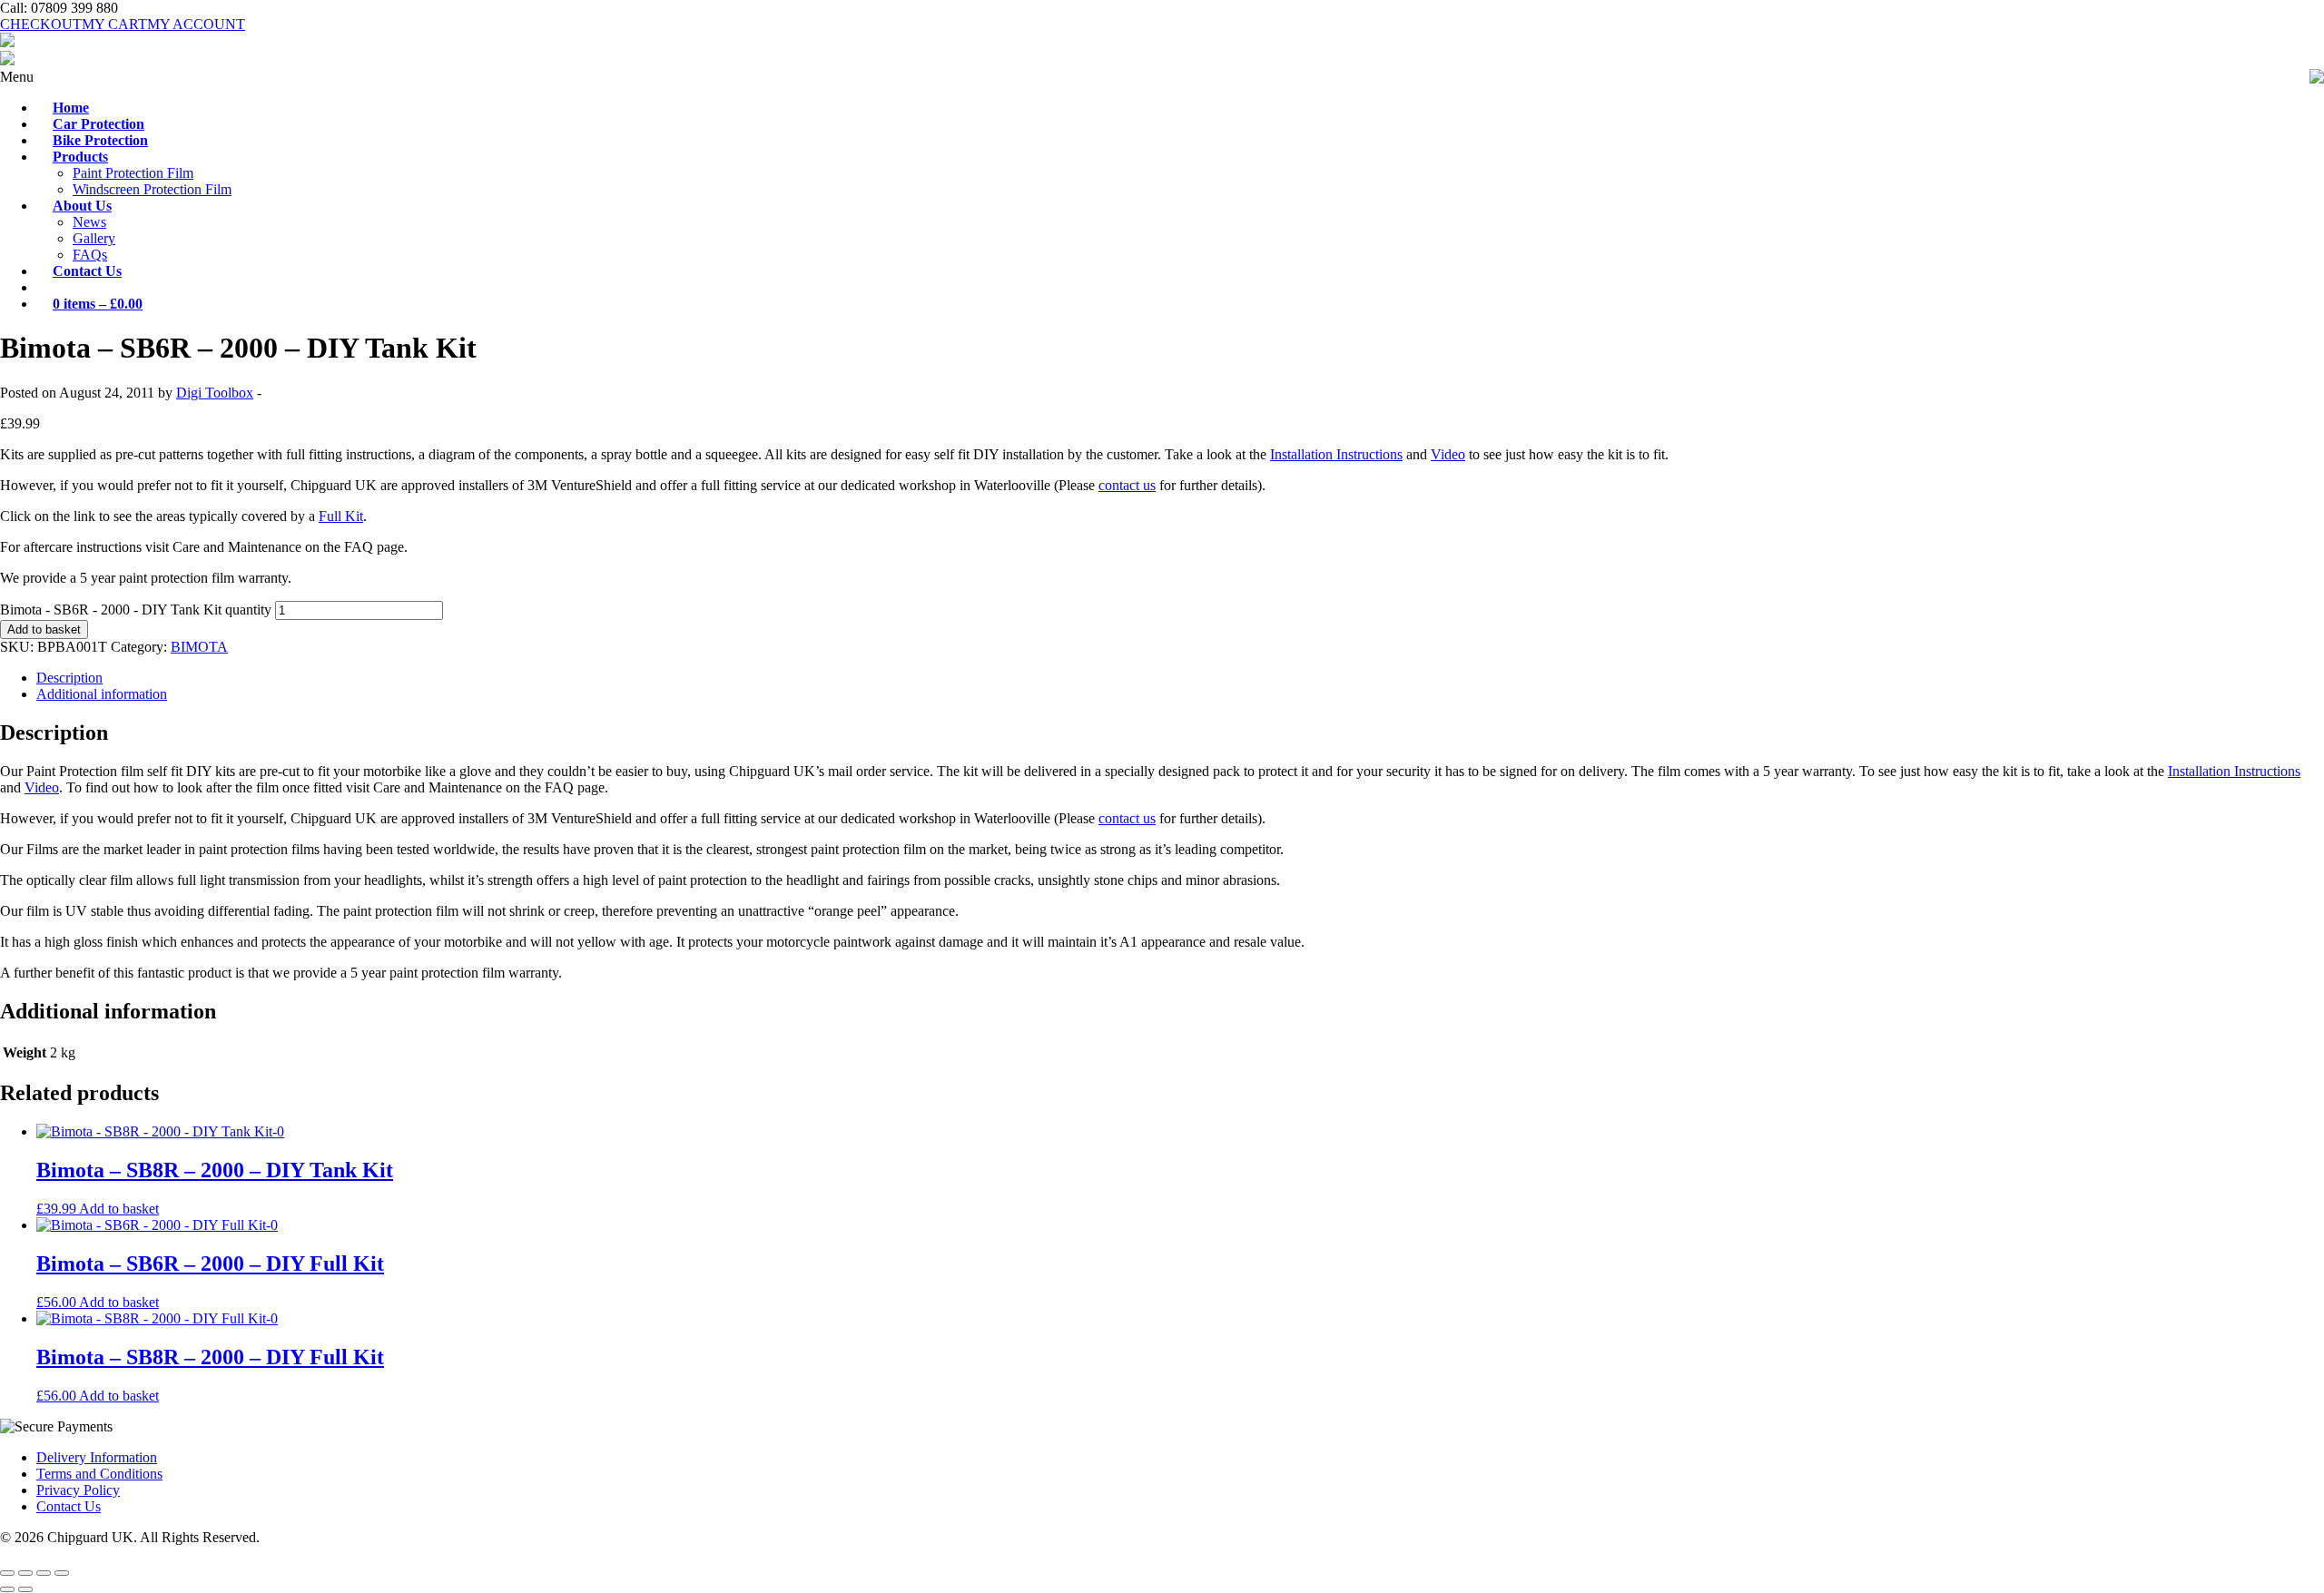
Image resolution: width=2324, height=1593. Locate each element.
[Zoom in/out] (7, 1573)
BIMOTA (199, 647)
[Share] (44, 1573)
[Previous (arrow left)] (7, 1589)
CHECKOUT (41, 24)
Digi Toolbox (215, 393)
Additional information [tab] (102, 694)
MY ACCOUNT (196, 24)
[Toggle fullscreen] (25, 1573)
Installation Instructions (1336, 454)
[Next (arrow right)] (25, 1589)
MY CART (114, 24)
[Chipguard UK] (7, 42)
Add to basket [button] (119, 1209)
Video (1448, 454)
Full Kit (341, 516)
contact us (1127, 485)
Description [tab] (69, 678)
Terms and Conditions (99, 1474)
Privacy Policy (78, 1490)
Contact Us (69, 1506)
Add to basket (44, 629)
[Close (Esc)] (62, 1573)
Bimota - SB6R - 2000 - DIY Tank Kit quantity (136, 610)
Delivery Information (97, 1457)
